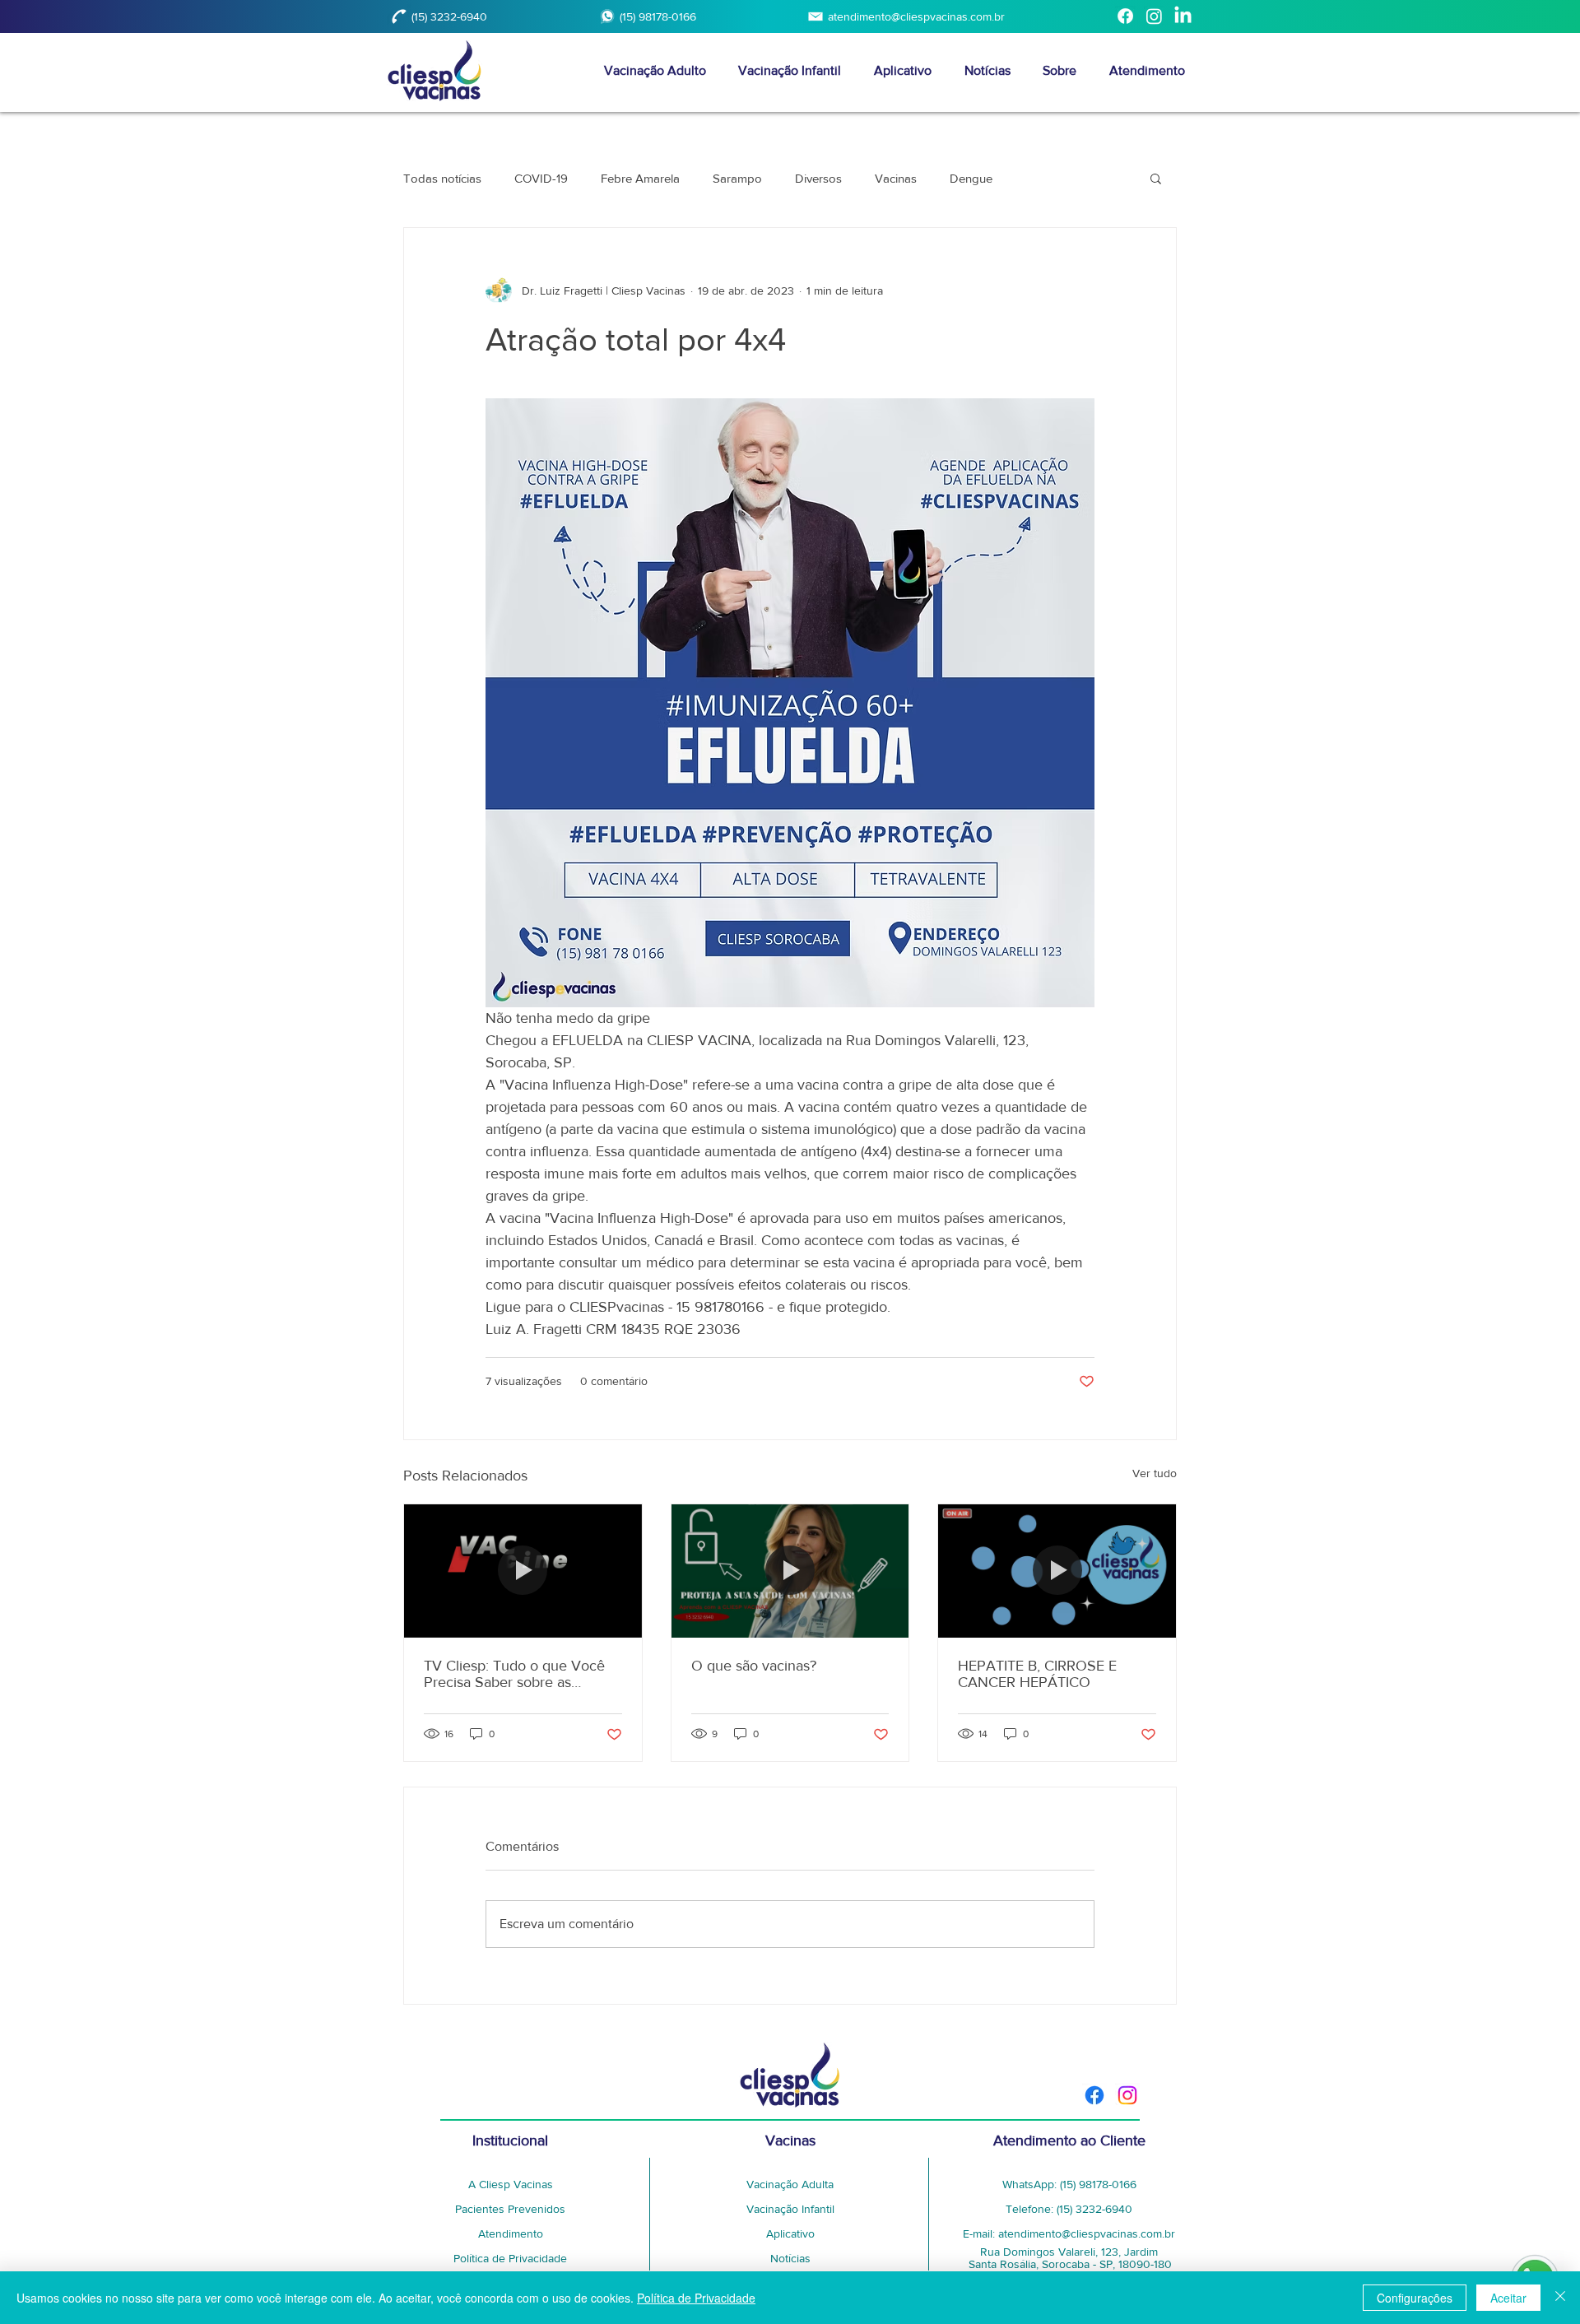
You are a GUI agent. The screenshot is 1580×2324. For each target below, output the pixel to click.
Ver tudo (1155, 1473)
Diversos (818, 178)
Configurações (1415, 2298)
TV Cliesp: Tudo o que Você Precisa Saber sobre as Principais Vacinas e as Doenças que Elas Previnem (514, 1674)
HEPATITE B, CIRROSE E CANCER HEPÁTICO (1037, 1674)
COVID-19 (541, 178)
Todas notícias (442, 178)
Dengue (971, 178)
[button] (1156, 178)
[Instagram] (1154, 16)
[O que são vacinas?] (790, 1571)
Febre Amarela (640, 178)
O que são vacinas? (754, 1666)
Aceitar (1508, 2298)
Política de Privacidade (696, 2298)
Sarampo (737, 178)
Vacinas (896, 178)
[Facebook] (1125, 16)
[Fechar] (1560, 2298)
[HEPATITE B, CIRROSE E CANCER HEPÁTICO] (1057, 1571)
